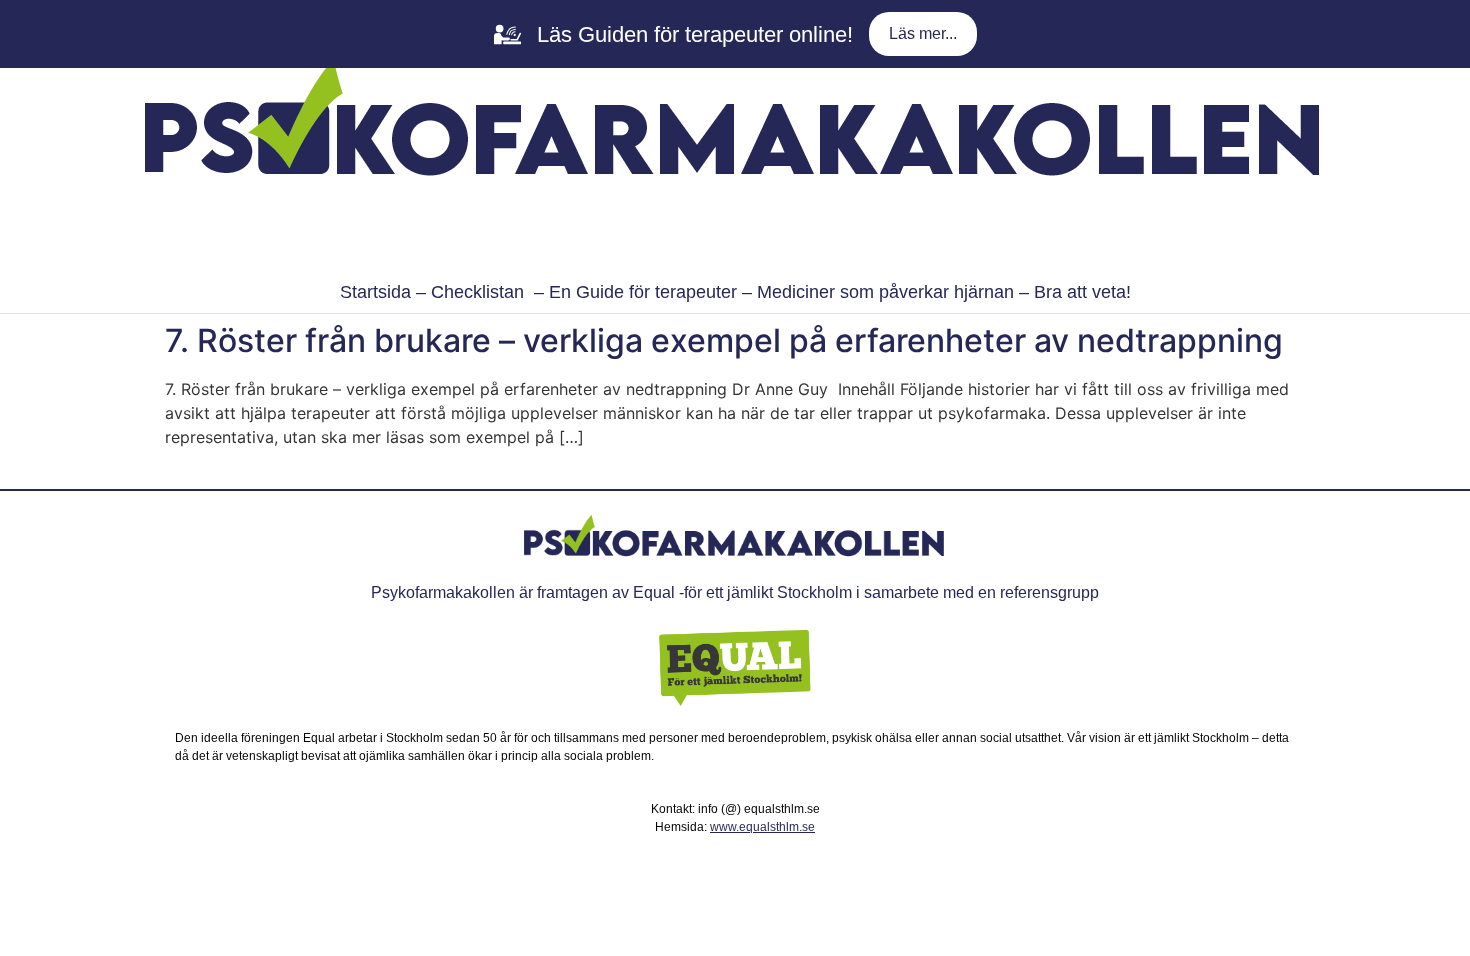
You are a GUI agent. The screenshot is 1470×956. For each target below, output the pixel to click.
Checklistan (477, 292)
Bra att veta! (1082, 292)
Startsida (375, 292)
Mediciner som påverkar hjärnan (885, 292)
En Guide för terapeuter (643, 292)
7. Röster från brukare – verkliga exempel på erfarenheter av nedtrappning (724, 340)
